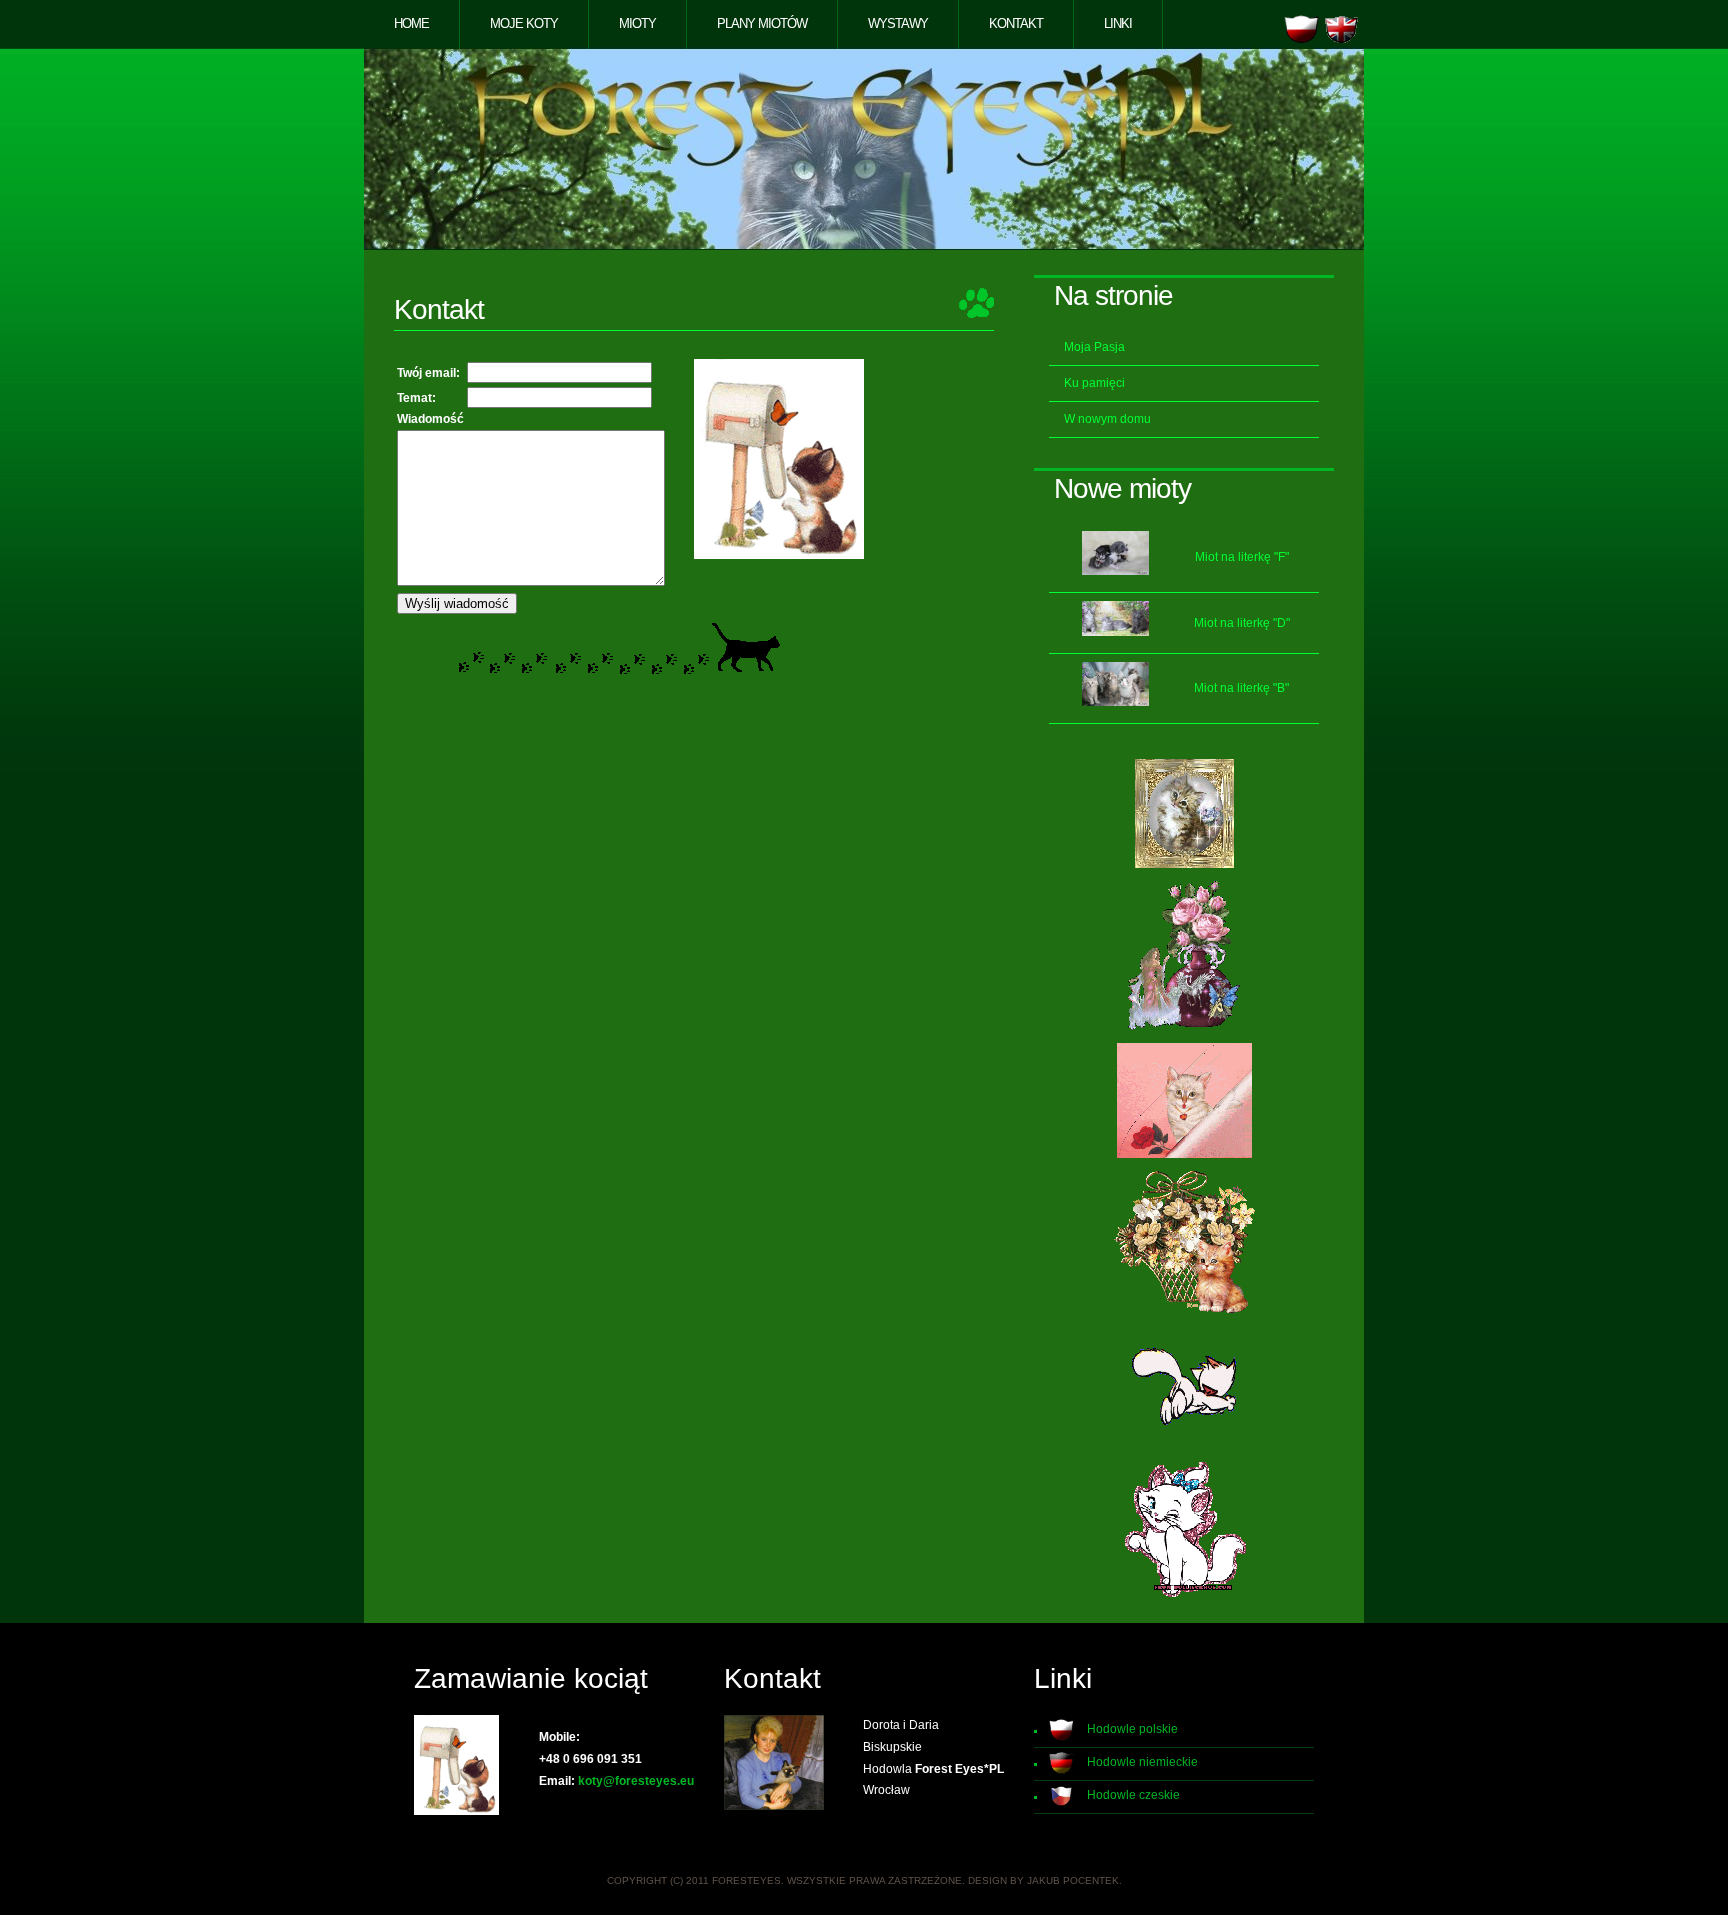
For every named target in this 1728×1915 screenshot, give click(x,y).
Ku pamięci (1094, 383)
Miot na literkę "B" (1241, 688)
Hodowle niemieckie (1142, 1762)
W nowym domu (1107, 419)
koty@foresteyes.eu (636, 1781)
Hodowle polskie (1132, 1729)
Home (411, 23)
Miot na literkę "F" (1242, 557)
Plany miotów (762, 23)
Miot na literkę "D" (1242, 623)
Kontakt (1016, 23)
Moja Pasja (1094, 347)
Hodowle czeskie (1133, 1795)
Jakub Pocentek (1073, 1880)
